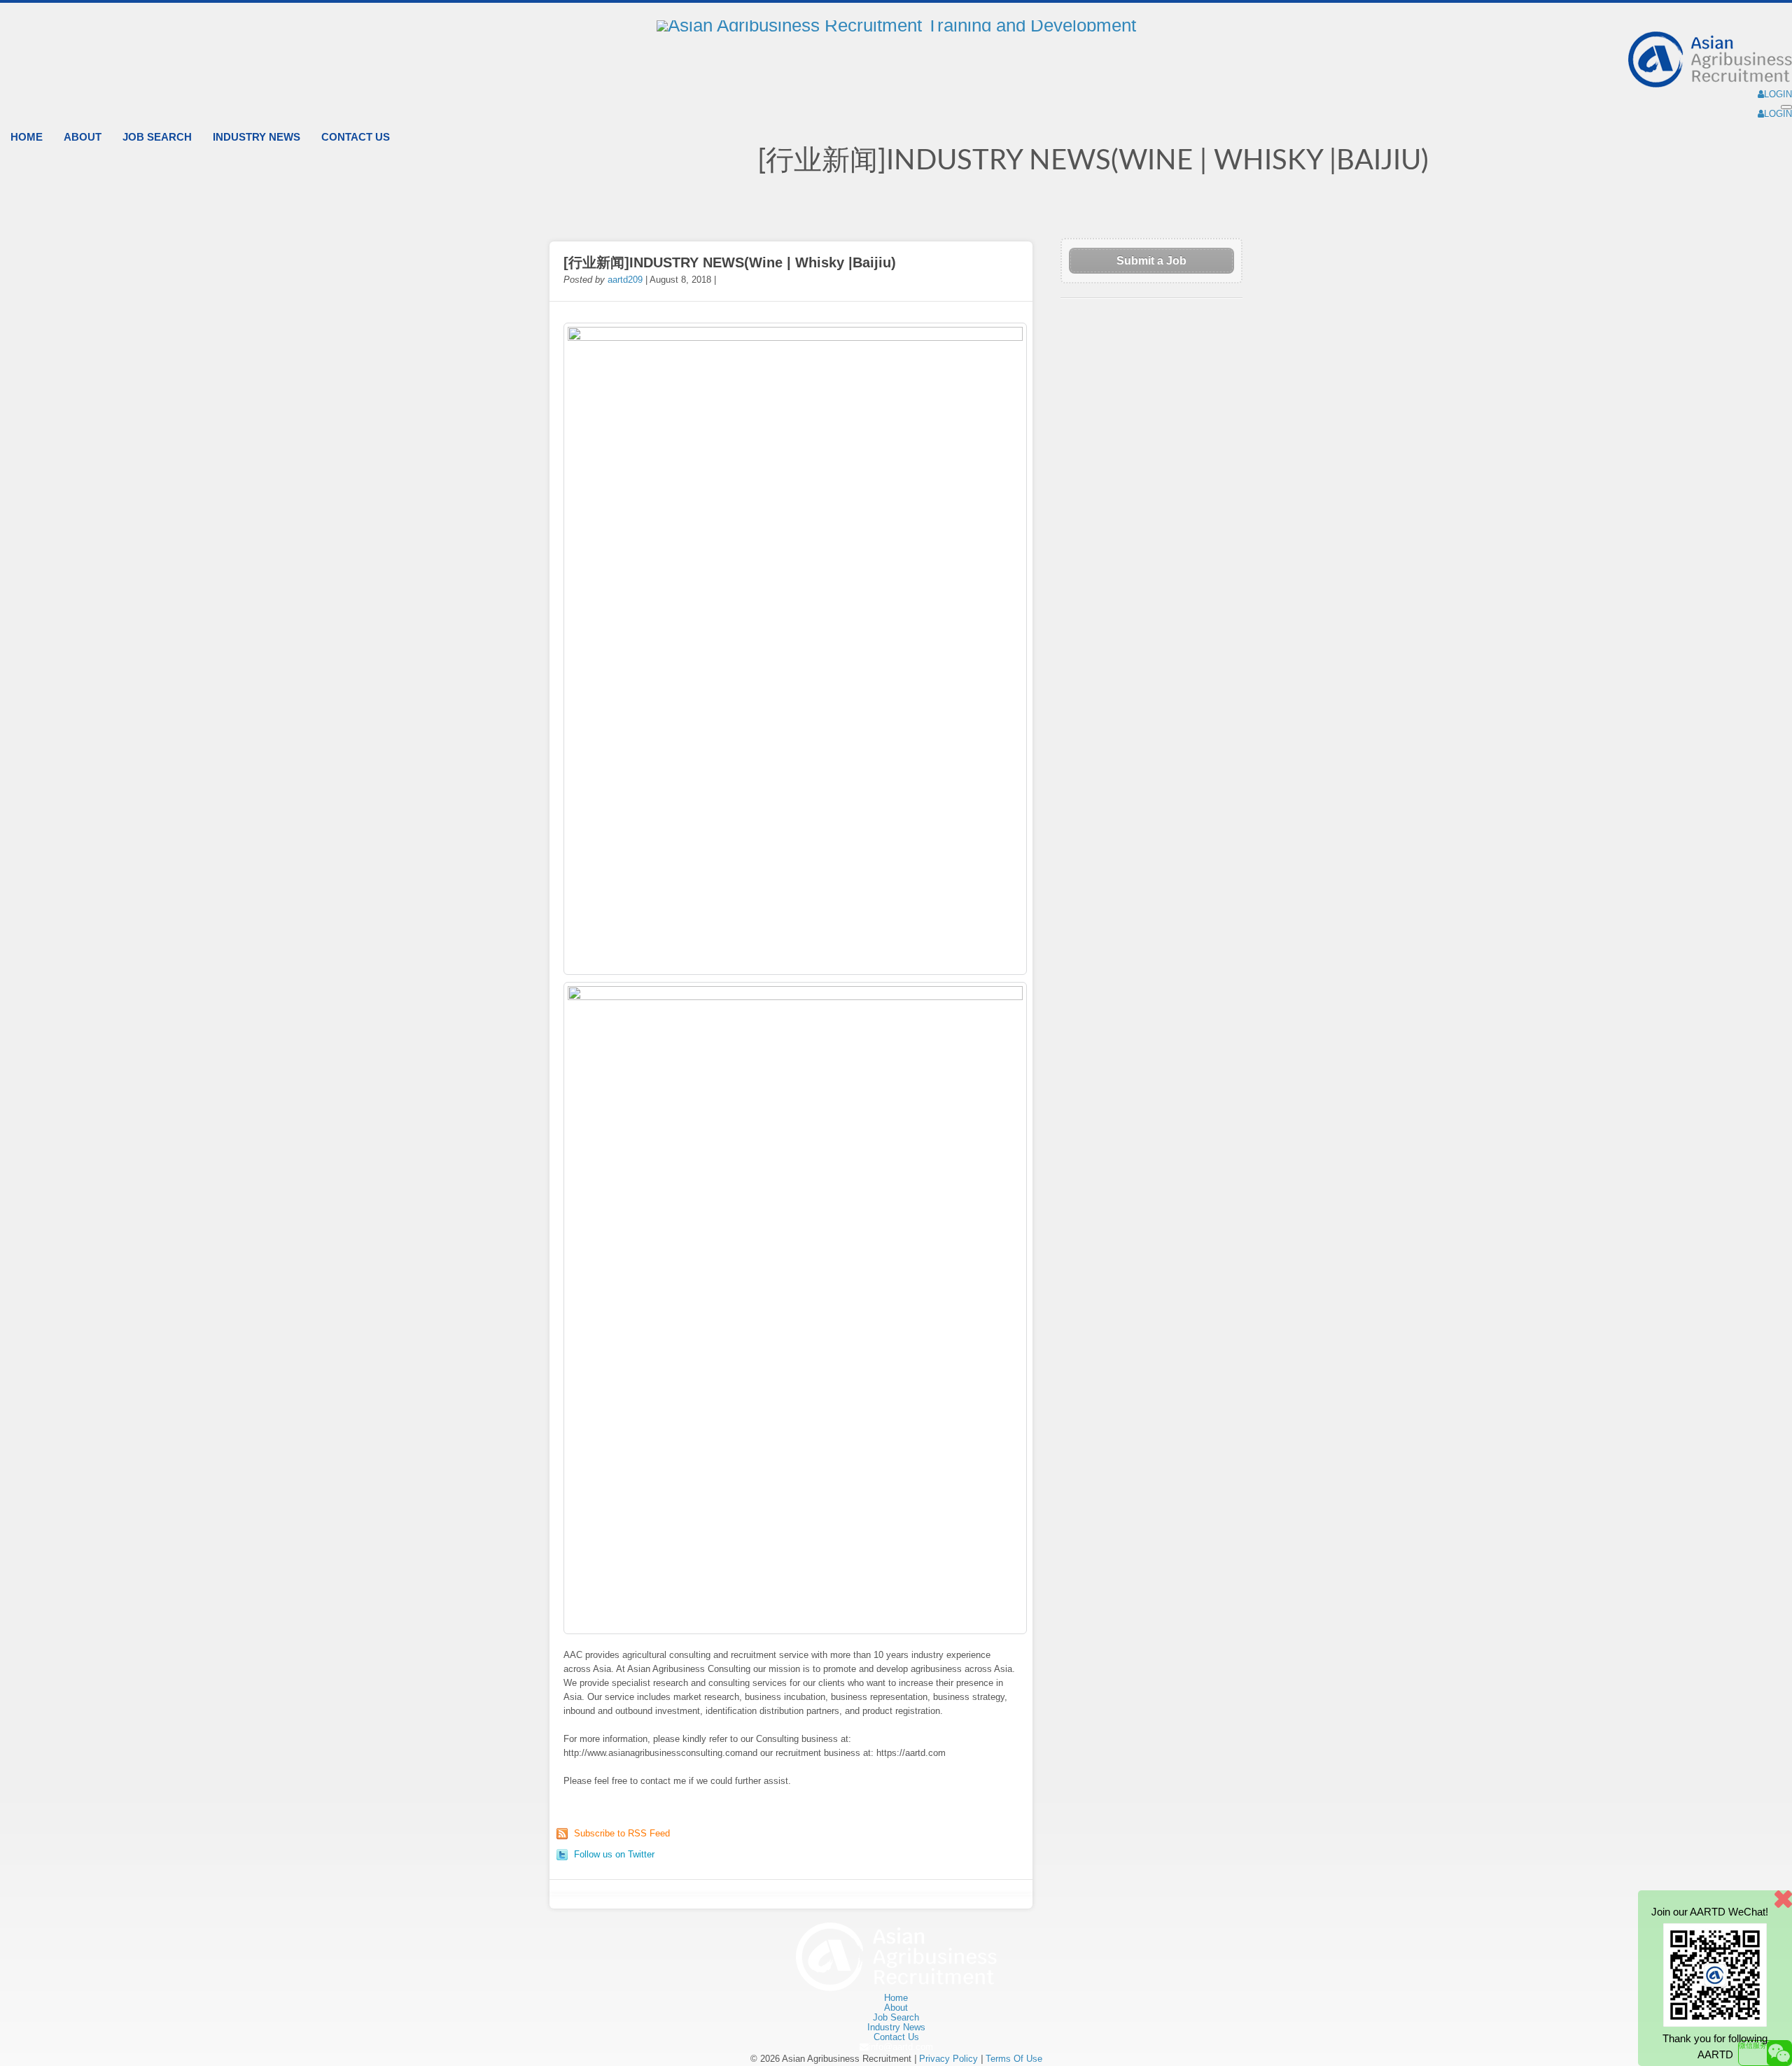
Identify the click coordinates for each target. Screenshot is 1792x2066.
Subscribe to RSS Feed (622, 1833)
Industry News (257, 137)
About (83, 137)
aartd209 (625, 280)
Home (27, 137)
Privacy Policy (948, 2059)
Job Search (157, 137)
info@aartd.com (901, 2047)
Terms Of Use (1014, 2059)
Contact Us (356, 137)
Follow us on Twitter (614, 1854)
